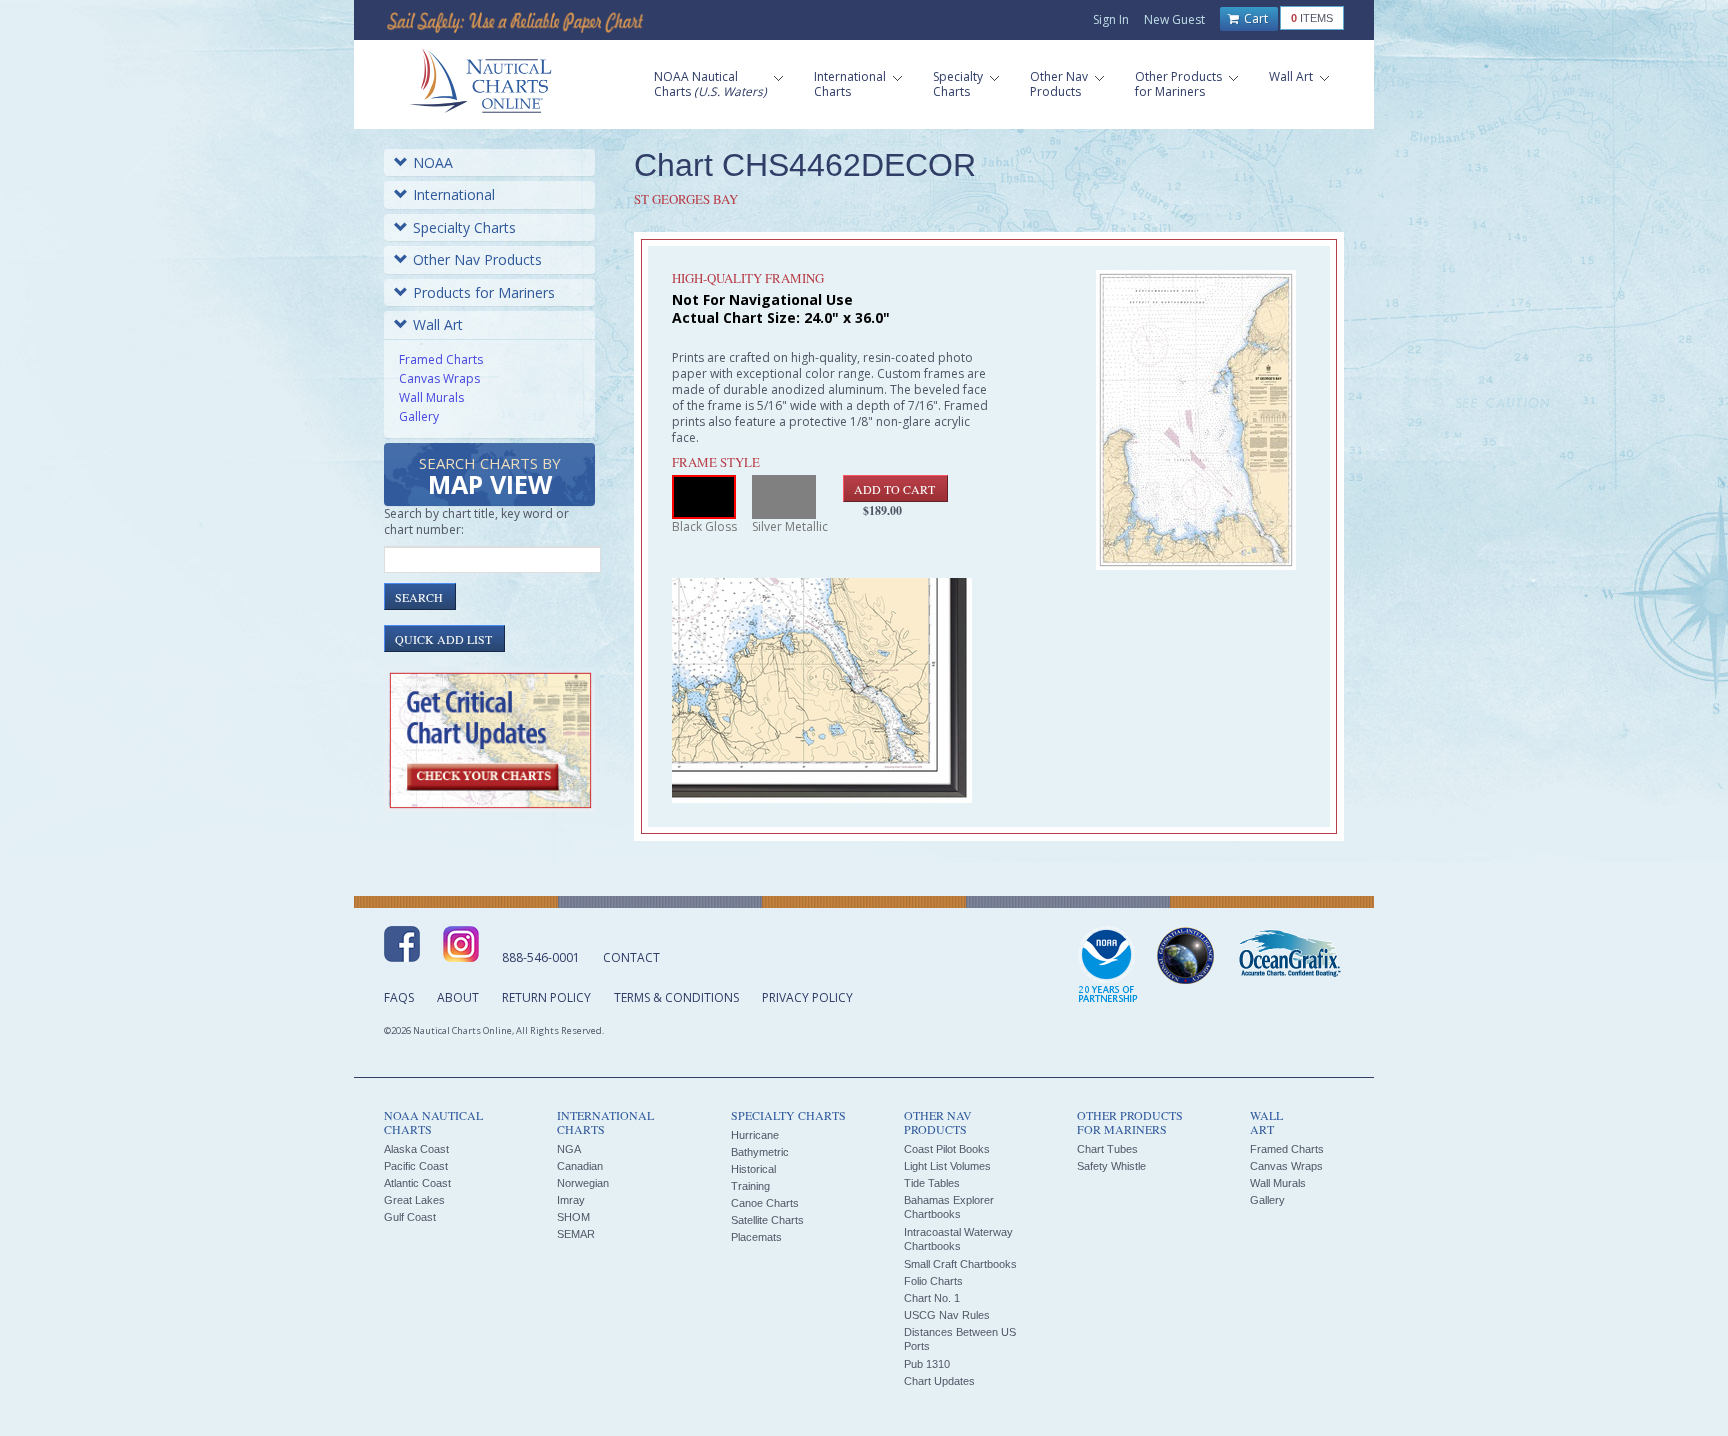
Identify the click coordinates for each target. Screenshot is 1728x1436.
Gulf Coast (410, 1217)
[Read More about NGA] (1186, 956)
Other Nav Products (477, 259)
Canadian (580, 1166)
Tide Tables (932, 1183)
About (458, 997)
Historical (753, 1169)
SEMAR (576, 1234)
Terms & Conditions (676, 997)
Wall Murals (431, 397)
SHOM (573, 1217)
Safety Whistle (1111, 1166)
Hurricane (755, 1135)
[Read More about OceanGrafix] (1289, 956)
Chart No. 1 (932, 1298)
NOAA (433, 162)
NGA (569, 1149)
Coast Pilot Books (947, 1149)
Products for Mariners (484, 292)
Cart (1254, 18)
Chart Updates (939, 1381)
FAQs (399, 997)
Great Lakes (414, 1200)
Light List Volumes (947, 1166)
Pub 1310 (927, 1364)
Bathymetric (760, 1152)
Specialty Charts (464, 227)
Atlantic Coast (417, 1183)
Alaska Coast (416, 1149)
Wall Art (438, 324)
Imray (571, 1200)
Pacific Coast (416, 1166)
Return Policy (546, 997)
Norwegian (583, 1183)
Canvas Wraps (439, 378)
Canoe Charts (765, 1203)
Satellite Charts (767, 1220)
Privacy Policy (807, 997)
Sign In (1111, 19)
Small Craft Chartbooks (960, 1264)
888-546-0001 (541, 957)
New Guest (1174, 19)
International (454, 194)
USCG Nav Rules (947, 1315)
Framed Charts (441, 359)
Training (750, 1186)
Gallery (419, 416)
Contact (631, 957)
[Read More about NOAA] (1108, 966)
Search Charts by (490, 477)
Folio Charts (933, 1281)
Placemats (756, 1237)
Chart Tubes (1107, 1149)
